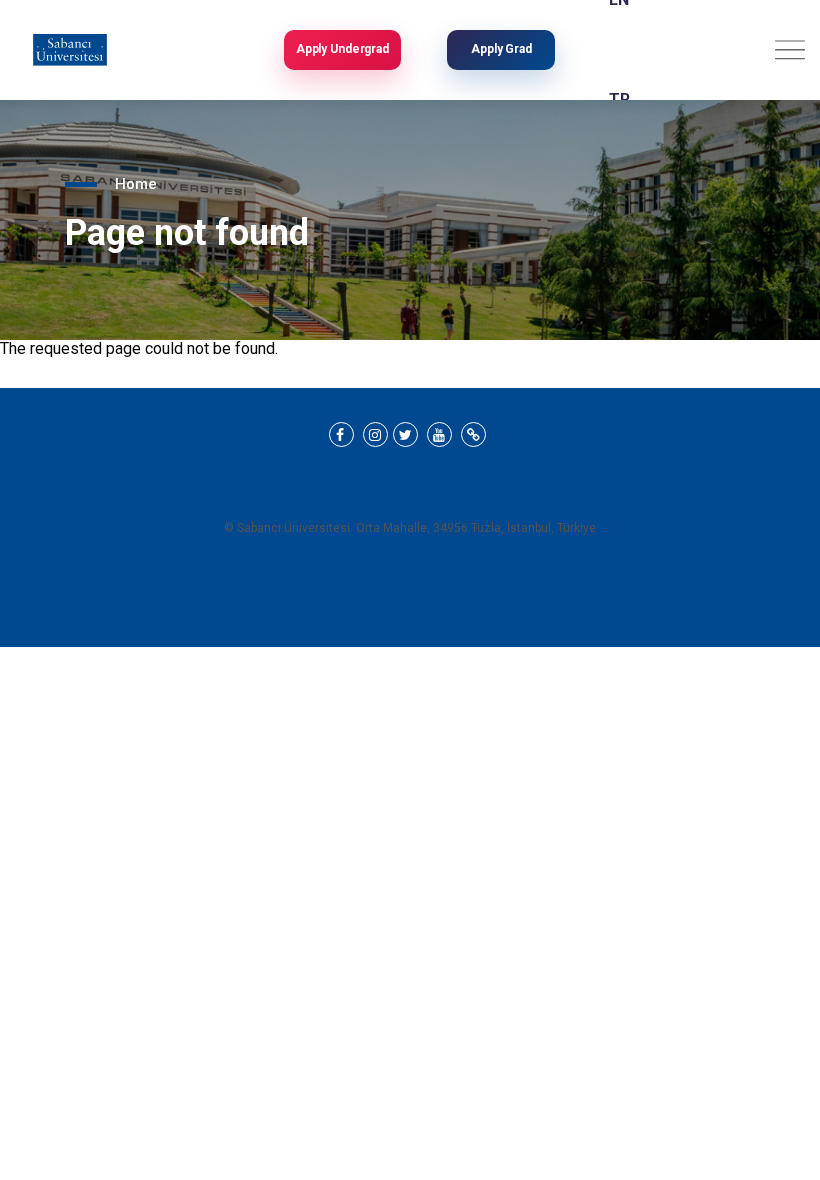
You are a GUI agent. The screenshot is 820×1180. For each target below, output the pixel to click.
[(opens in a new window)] (341, 434)
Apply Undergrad (342, 49)
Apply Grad (501, 49)
